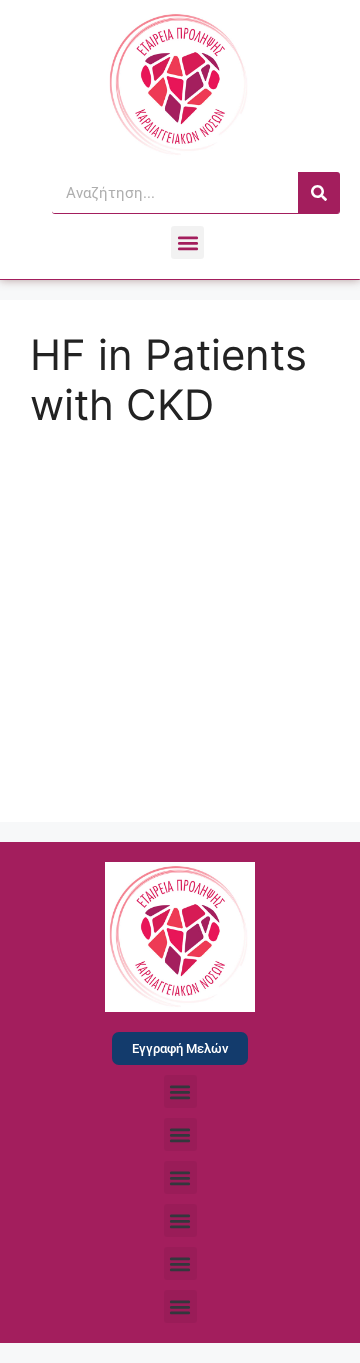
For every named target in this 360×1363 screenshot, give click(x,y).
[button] (187, 242)
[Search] (319, 192)
